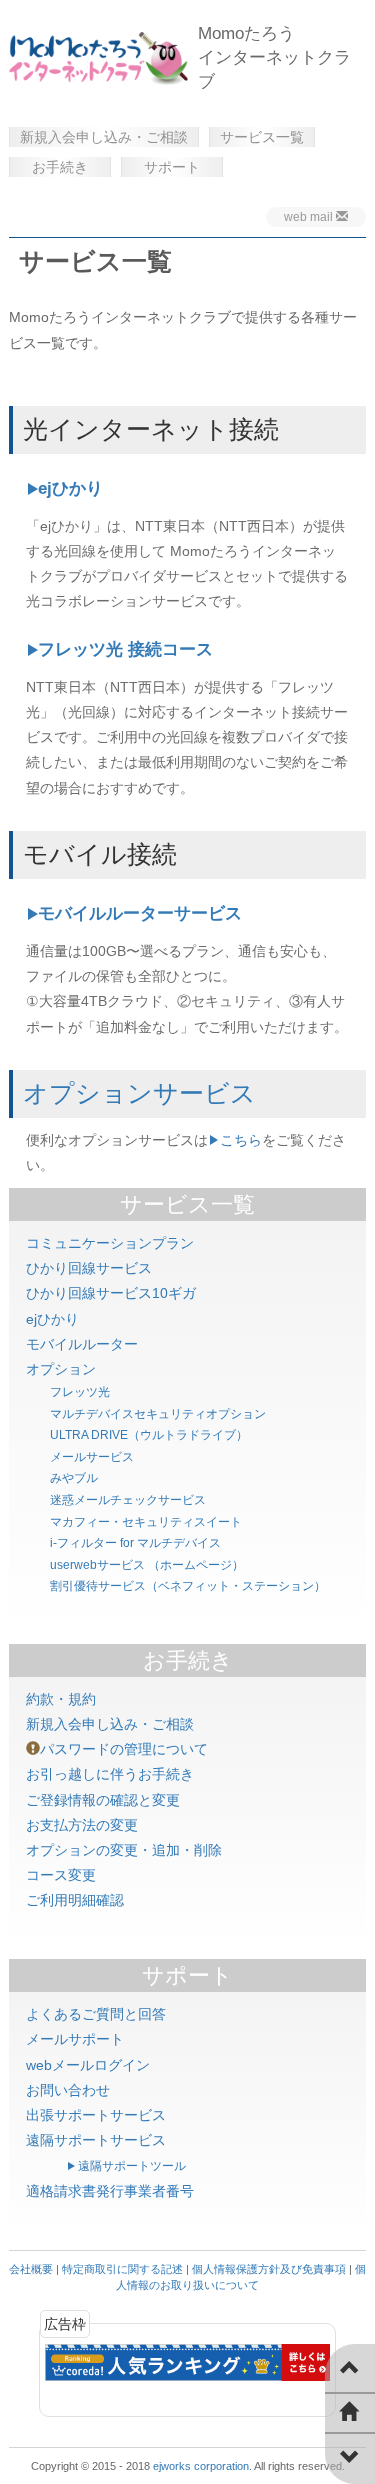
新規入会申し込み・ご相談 (104, 137)
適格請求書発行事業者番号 (110, 2191)
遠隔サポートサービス (96, 2140)
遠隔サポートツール (132, 2166)
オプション (61, 1369)
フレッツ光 (80, 1392)
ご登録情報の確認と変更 (103, 1800)
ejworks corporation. (202, 2466)
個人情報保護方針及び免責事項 (269, 2269)
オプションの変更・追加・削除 (124, 1850)
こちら (241, 1140)
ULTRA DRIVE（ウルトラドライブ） (149, 1435)
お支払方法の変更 (82, 1825)
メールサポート (75, 2039)
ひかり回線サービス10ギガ (111, 1293)
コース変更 (61, 1875)
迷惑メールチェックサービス (128, 1500)
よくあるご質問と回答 (96, 2014)
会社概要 (31, 2269)
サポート (172, 167)
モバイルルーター (82, 1344)
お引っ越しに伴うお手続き (110, 1774)
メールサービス (92, 1457)
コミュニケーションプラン (110, 1243)
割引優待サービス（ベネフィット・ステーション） (188, 1586)
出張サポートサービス (96, 2115)
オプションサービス (139, 1093)
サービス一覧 (262, 137)
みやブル (74, 1478)
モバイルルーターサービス (140, 913)
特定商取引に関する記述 (122, 2269)
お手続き (60, 167)
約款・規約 (61, 1699)
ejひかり (70, 488)
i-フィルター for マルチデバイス (135, 1543)
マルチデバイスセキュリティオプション (158, 1414)
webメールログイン (88, 2065)
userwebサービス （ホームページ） (147, 1565)
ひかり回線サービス (89, 1268)
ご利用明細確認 (75, 1900)
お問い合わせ (68, 2090)
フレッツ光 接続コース (125, 649)
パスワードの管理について (124, 1749)
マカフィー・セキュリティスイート (146, 1522)
